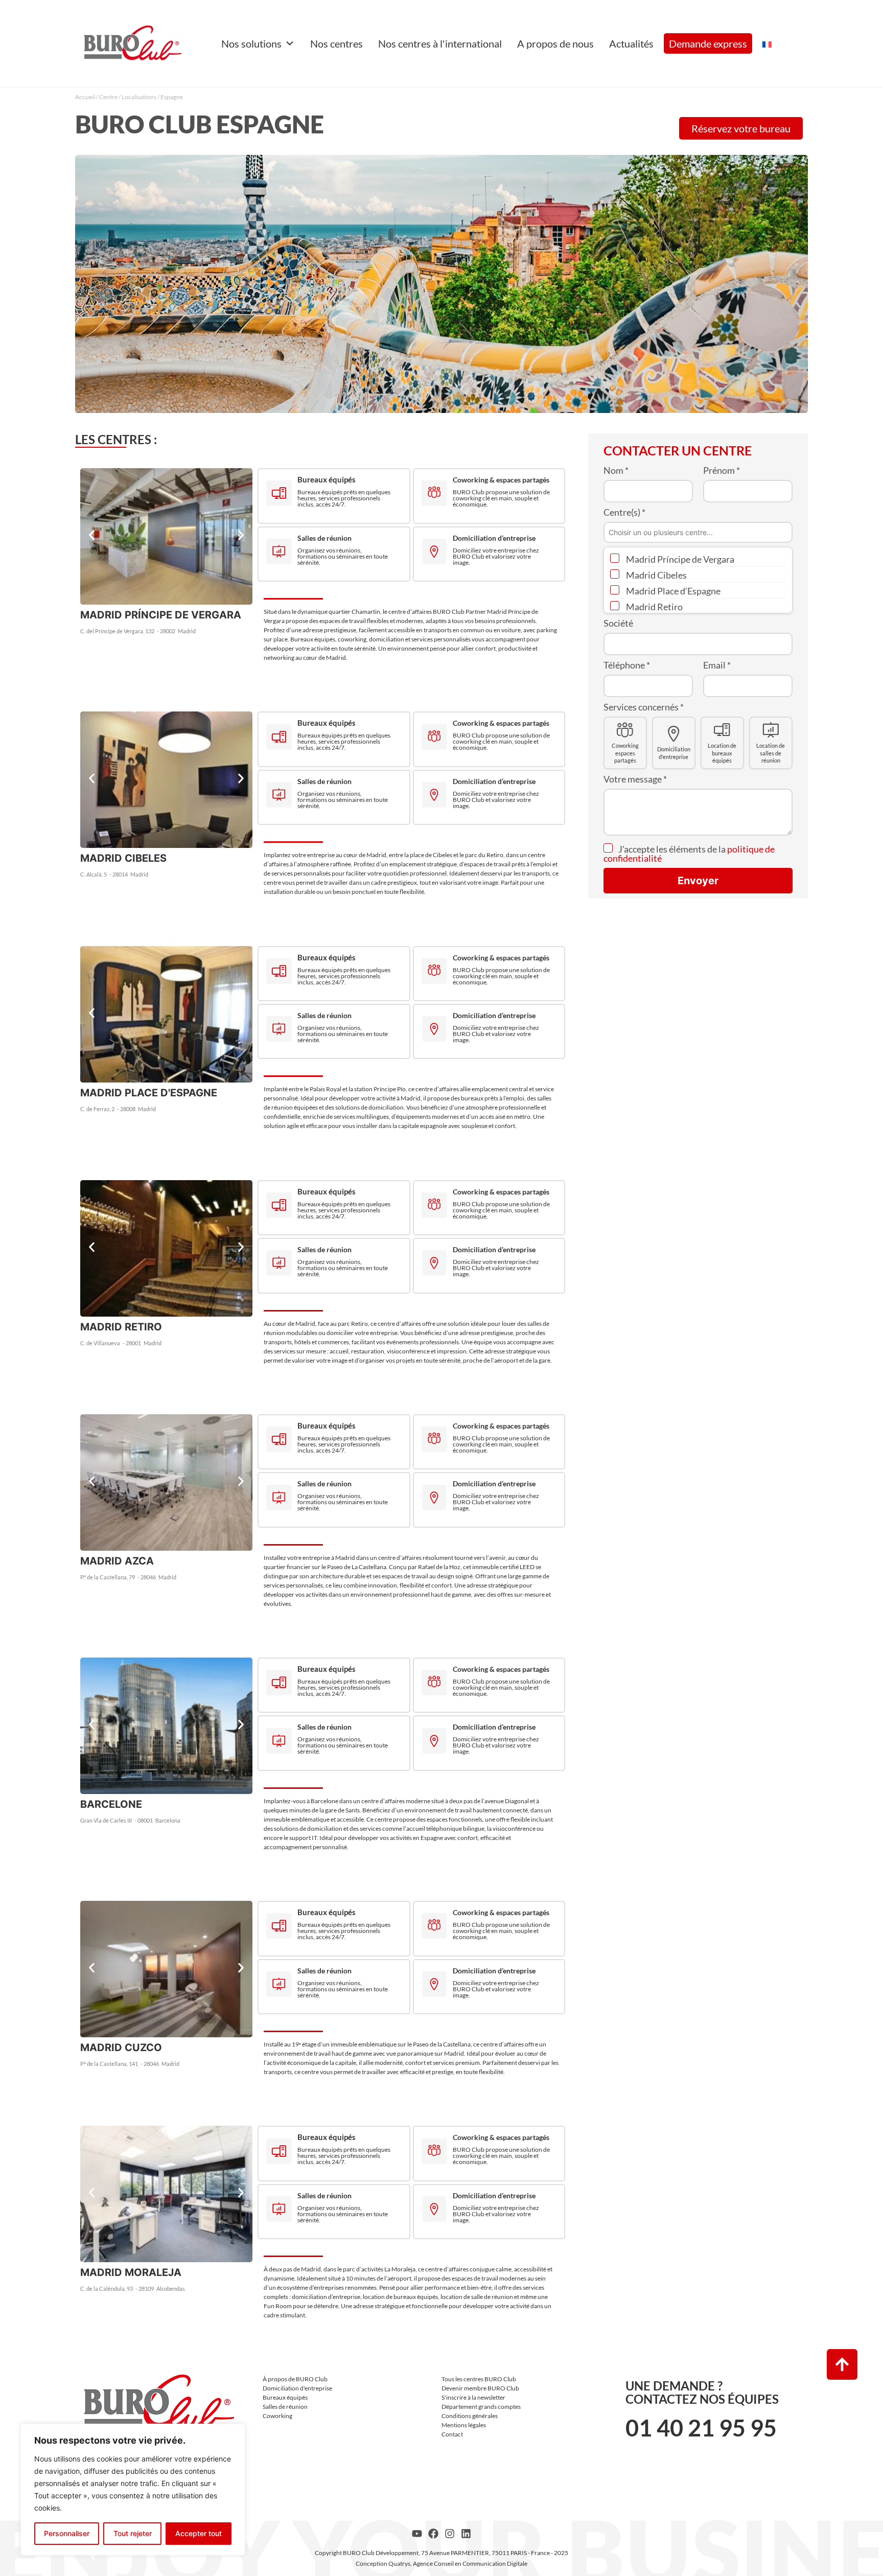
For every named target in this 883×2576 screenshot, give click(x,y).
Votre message (635, 779)
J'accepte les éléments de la (689, 854)
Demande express (708, 43)
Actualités (631, 43)
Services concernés (644, 707)
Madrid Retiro (654, 607)
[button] (92, 535)
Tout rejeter (133, 2533)
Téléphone (627, 665)
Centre (108, 97)
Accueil (85, 97)
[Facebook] (433, 2534)
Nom (616, 470)
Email (717, 665)
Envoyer (698, 881)
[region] (133, 2490)
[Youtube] (417, 2534)
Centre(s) (624, 512)
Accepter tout (199, 2533)
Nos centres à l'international (440, 43)
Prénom (722, 470)
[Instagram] (450, 2534)
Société (618, 623)
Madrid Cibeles (656, 575)
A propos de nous (555, 43)
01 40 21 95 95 (701, 2428)
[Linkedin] (466, 2534)
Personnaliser (67, 2533)
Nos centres (336, 43)
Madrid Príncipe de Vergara (679, 559)
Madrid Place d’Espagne (672, 591)
